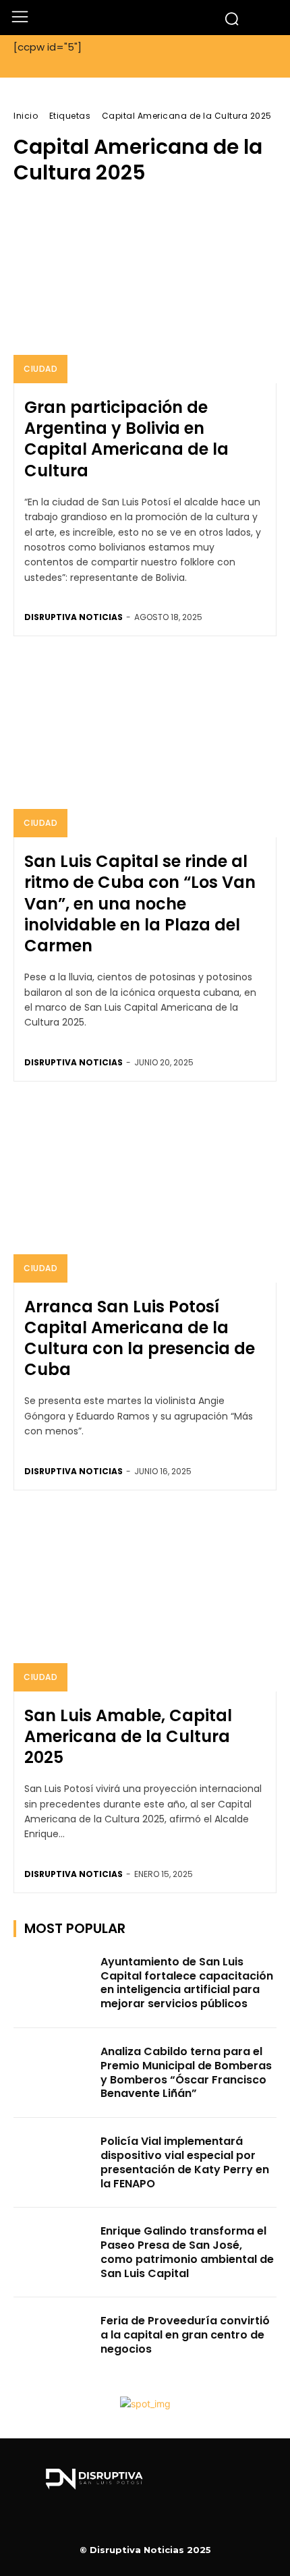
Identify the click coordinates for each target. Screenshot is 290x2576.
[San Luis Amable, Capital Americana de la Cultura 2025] (145, 1599)
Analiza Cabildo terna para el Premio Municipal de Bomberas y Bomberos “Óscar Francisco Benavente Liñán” (186, 2072)
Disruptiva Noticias (74, 617)
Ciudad (40, 369)
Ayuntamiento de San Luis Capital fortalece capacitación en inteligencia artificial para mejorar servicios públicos (187, 1983)
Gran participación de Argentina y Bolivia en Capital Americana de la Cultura (126, 439)
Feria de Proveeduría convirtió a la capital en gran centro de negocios (185, 2335)
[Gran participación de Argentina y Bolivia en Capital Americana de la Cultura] (145, 291)
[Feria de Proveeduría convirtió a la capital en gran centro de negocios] (53, 2342)
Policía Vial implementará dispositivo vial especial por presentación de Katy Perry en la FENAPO (185, 2162)
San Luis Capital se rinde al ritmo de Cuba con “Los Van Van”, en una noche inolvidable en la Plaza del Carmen (140, 903)
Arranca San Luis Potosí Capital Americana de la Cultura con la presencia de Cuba (140, 1338)
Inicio (26, 116)
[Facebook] (145, 2523)
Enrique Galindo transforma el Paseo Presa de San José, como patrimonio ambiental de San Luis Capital (187, 2252)
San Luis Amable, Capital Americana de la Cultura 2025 (128, 1736)
